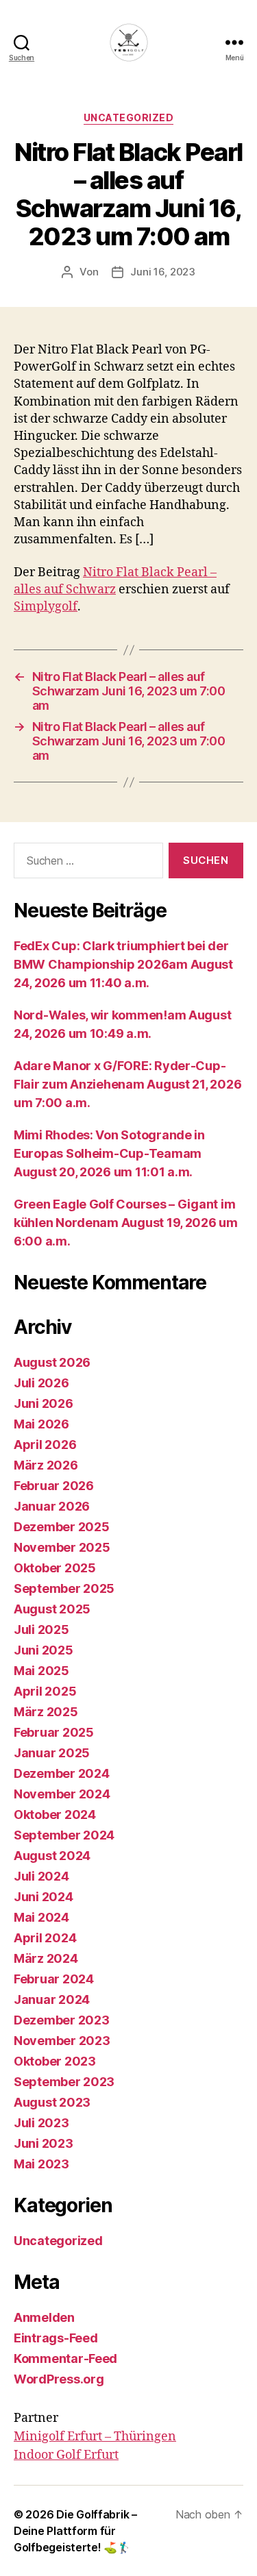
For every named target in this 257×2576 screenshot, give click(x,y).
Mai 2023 (41, 2164)
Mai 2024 (41, 1917)
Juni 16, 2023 (163, 272)
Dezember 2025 (62, 1527)
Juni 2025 (44, 1650)
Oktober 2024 (55, 1815)
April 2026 (45, 1445)
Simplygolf (46, 607)
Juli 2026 (41, 1383)
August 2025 (52, 1609)
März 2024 (46, 1958)
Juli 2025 (41, 1630)
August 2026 (52, 1362)
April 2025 (45, 1691)
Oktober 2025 (55, 1568)
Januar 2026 (52, 1506)
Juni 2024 (44, 1897)
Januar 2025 (52, 1753)
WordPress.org (59, 2379)
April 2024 (45, 1938)
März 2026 (46, 1465)
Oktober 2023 (55, 2061)
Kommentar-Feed (65, 2358)
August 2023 (52, 2102)
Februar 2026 (54, 1486)
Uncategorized (129, 117)
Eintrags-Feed (56, 2338)
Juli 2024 (41, 1876)
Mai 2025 (41, 1671)
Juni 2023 (44, 2143)
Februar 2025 (54, 1732)
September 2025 (64, 1588)
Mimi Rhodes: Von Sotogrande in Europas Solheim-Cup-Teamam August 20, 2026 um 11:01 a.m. (109, 1153)
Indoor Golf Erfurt (66, 2455)
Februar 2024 (54, 1979)
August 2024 (52, 1856)
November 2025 (62, 1547)
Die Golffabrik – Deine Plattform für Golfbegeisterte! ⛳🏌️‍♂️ (75, 2531)
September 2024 (64, 1835)
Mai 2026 (41, 1424)
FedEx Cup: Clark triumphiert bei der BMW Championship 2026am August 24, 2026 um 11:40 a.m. (123, 964)
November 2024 (62, 1794)
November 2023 (62, 2041)
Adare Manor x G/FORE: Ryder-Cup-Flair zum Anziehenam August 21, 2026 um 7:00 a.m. (127, 1084)
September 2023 (64, 2082)
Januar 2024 (52, 1999)
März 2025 (46, 1712)
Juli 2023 (41, 2123)
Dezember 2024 (62, 1773)
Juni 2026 (44, 1403)
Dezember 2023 (62, 2020)
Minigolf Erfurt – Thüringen (95, 2437)
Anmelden (44, 2317)
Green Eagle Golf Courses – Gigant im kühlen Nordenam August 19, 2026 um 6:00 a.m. (126, 1223)
